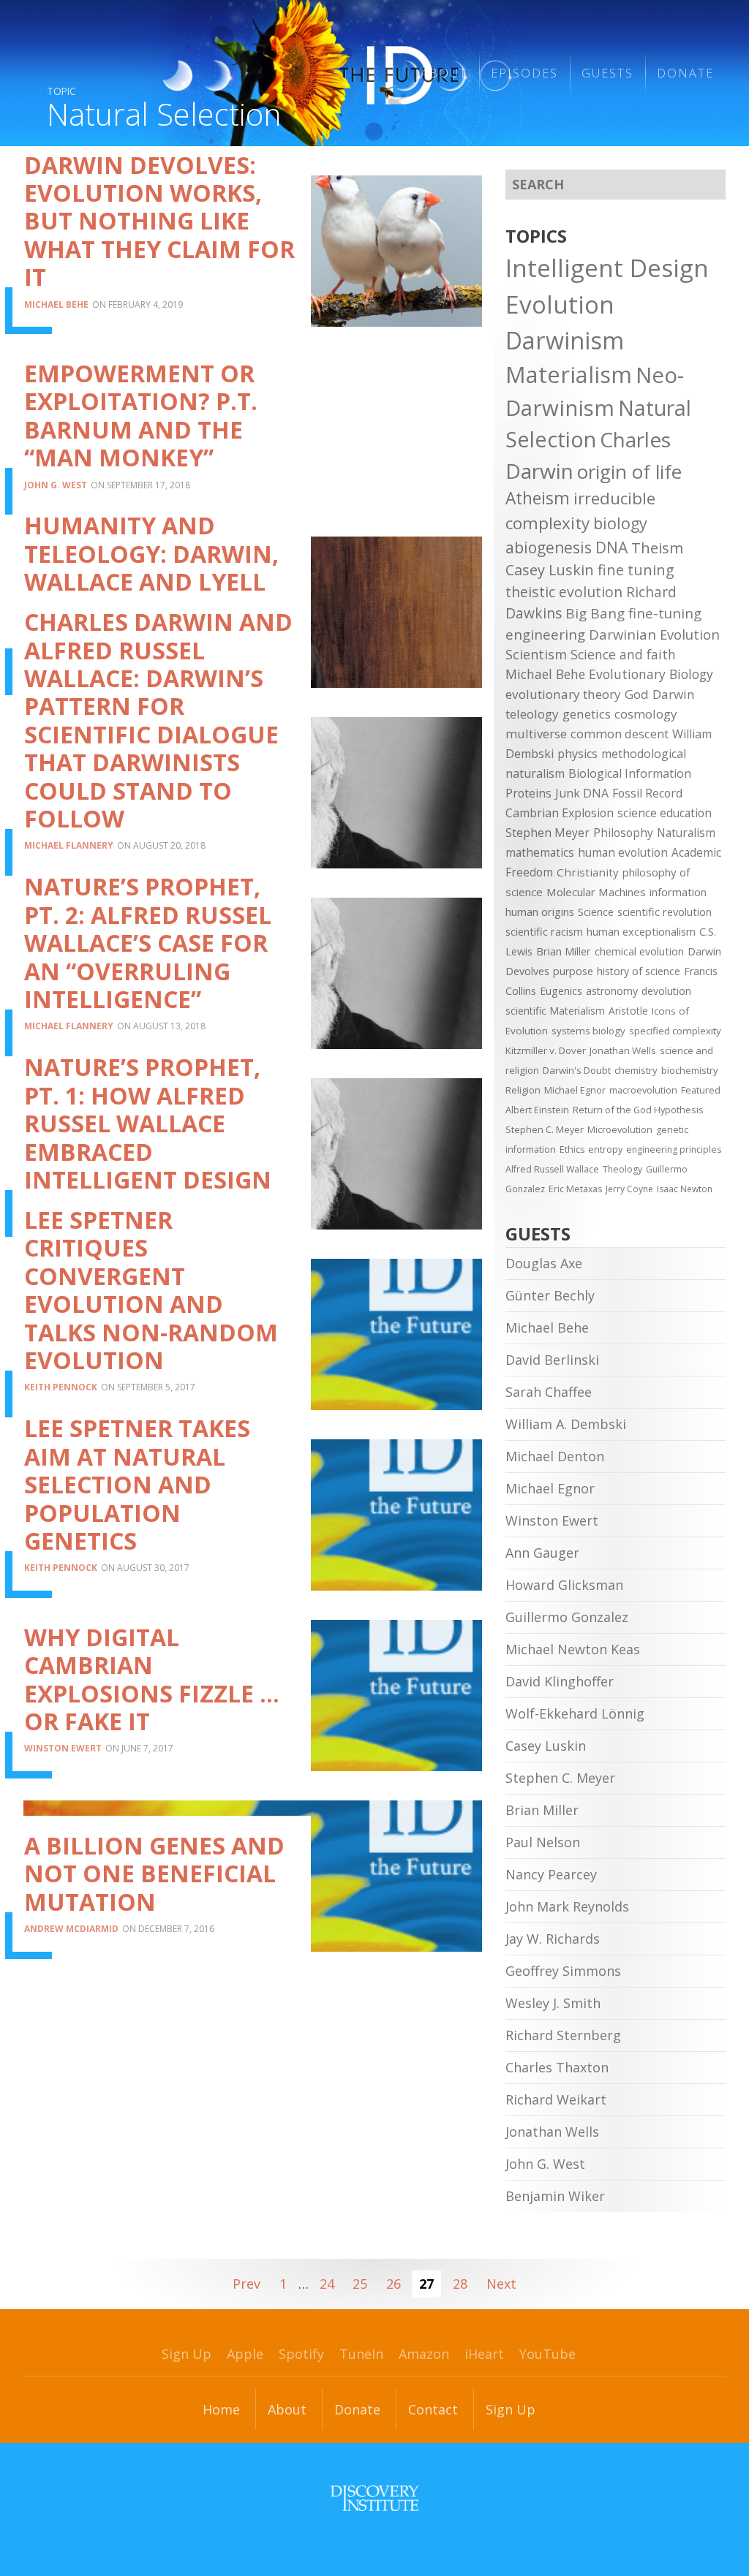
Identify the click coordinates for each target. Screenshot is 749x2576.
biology (620, 523)
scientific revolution (665, 912)
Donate (685, 73)
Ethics (572, 1149)
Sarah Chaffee (549, 1392)
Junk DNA (582, 793)
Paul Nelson (543, 1842)
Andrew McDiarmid (71, 1929)
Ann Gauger (542, 1553)
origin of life (629, 471)
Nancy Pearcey (551, 1874)
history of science (639, 971)
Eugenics (561, 991)
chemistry (636, 1070)
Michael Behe (56, 304)
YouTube (547, 2354)
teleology (532, 714)
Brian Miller (564, 951)
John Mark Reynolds (567, 1906)
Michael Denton (555, 1456)
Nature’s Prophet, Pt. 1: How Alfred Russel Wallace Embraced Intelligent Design (148, 1123)
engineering (545, 634)
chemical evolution (639, 951)
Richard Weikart (556, 2099)
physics (577, 754)
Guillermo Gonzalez (567, 1617)
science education (665, 813)
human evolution (623, 852)
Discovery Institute (374, 2498)
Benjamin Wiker (555, 2196)
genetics (587, 714)
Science (596, 912)
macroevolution (643, 1090)
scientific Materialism (555, 1011)
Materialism (569, 374)
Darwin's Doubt (577, 1070)
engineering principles (674, 1149)
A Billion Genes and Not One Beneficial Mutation (154, 1874)
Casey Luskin (550, 570)
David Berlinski (552, 1360)
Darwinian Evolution (654, 634)
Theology (622, 1169)
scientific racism (544, 931)
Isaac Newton (685, 1189)
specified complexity (675, 1031)
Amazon (424, 2354)
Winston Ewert (63, 1748)
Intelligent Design (607, 268)
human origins (540, 912)
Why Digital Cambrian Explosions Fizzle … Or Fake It (152, 1679)
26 (394, 2284)
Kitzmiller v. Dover (546, 1050)
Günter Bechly (550, 1295)
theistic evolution (564, 592)
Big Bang (595, 613)
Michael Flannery (69, 845)
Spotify (301, 2354)
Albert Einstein (537, 1110)
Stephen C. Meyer (545, 1129)
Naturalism (686, 833)
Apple (245, 2354)
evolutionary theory (563, 694)
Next (501, 2284)
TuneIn (361, 2354)
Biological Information (630, 773)
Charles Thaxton (557, 2067)
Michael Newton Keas (573, 1649)
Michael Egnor (575, 1090)
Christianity (588, 872)
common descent (620, 734)
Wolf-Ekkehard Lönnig (575, 1713)
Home (221, 2409)
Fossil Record (647, 793)
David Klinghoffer (560, 1681)
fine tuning (636, 570)
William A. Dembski (566, 1424)
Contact (433, 2409)
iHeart (484, 2354)
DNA (611, 548)
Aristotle (628, 1011)
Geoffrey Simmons (563, 1971)
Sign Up (187, 2354)
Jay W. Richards (553, 1939)
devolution (666, 991)
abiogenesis (549, 547)
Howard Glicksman (564, 1585)
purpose (573, 971)
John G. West (56, 485)
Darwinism (565, 340)
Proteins (528, 793)
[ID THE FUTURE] (315, 73)
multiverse (536, 734)
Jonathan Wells (623, 1050)
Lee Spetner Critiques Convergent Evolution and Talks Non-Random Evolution (151, 1290)
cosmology (646, 714)
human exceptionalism (641, 931)
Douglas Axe (544, 1263)
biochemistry (690, 1070)
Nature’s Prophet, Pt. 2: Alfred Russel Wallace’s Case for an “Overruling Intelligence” (148, 943)
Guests (607, 73)
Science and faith (623, 654)
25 (360, 2284)
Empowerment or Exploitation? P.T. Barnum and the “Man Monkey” (141, 415)
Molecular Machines (596, 892)
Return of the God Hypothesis (638, 1110)
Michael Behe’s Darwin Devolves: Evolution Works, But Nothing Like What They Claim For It (159, 207)
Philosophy (623, 833)
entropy (605, 1149)
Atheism (538, 498)
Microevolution (620, 1129)
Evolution (560, 304)
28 (460, 2284)
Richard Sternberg (563, 2035)
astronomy (612, 991)
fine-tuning (665, 613)
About (287, 2409)
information (678, 892)
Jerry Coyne (629, 1189)
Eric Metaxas (575, 1189)
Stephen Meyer (547, 833)
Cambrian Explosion (560, 813)
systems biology (588, 1031)
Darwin (674, 694)
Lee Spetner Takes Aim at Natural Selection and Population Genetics (137, 1484)
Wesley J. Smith (553, 2003)
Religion (523, 1090)
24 (327, 2284)
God (637, 694)
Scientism (536, 654)
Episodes (524, 73)
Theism (657, 548)
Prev (246, 2284)
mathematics (540, 852)
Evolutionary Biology (651, 674)
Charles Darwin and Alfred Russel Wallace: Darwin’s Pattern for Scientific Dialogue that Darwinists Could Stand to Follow (158, 720)
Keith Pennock (61, 1387)
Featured (701, 1090)
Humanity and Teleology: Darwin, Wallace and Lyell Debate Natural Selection (151, 582)
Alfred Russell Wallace (552, 1169)
